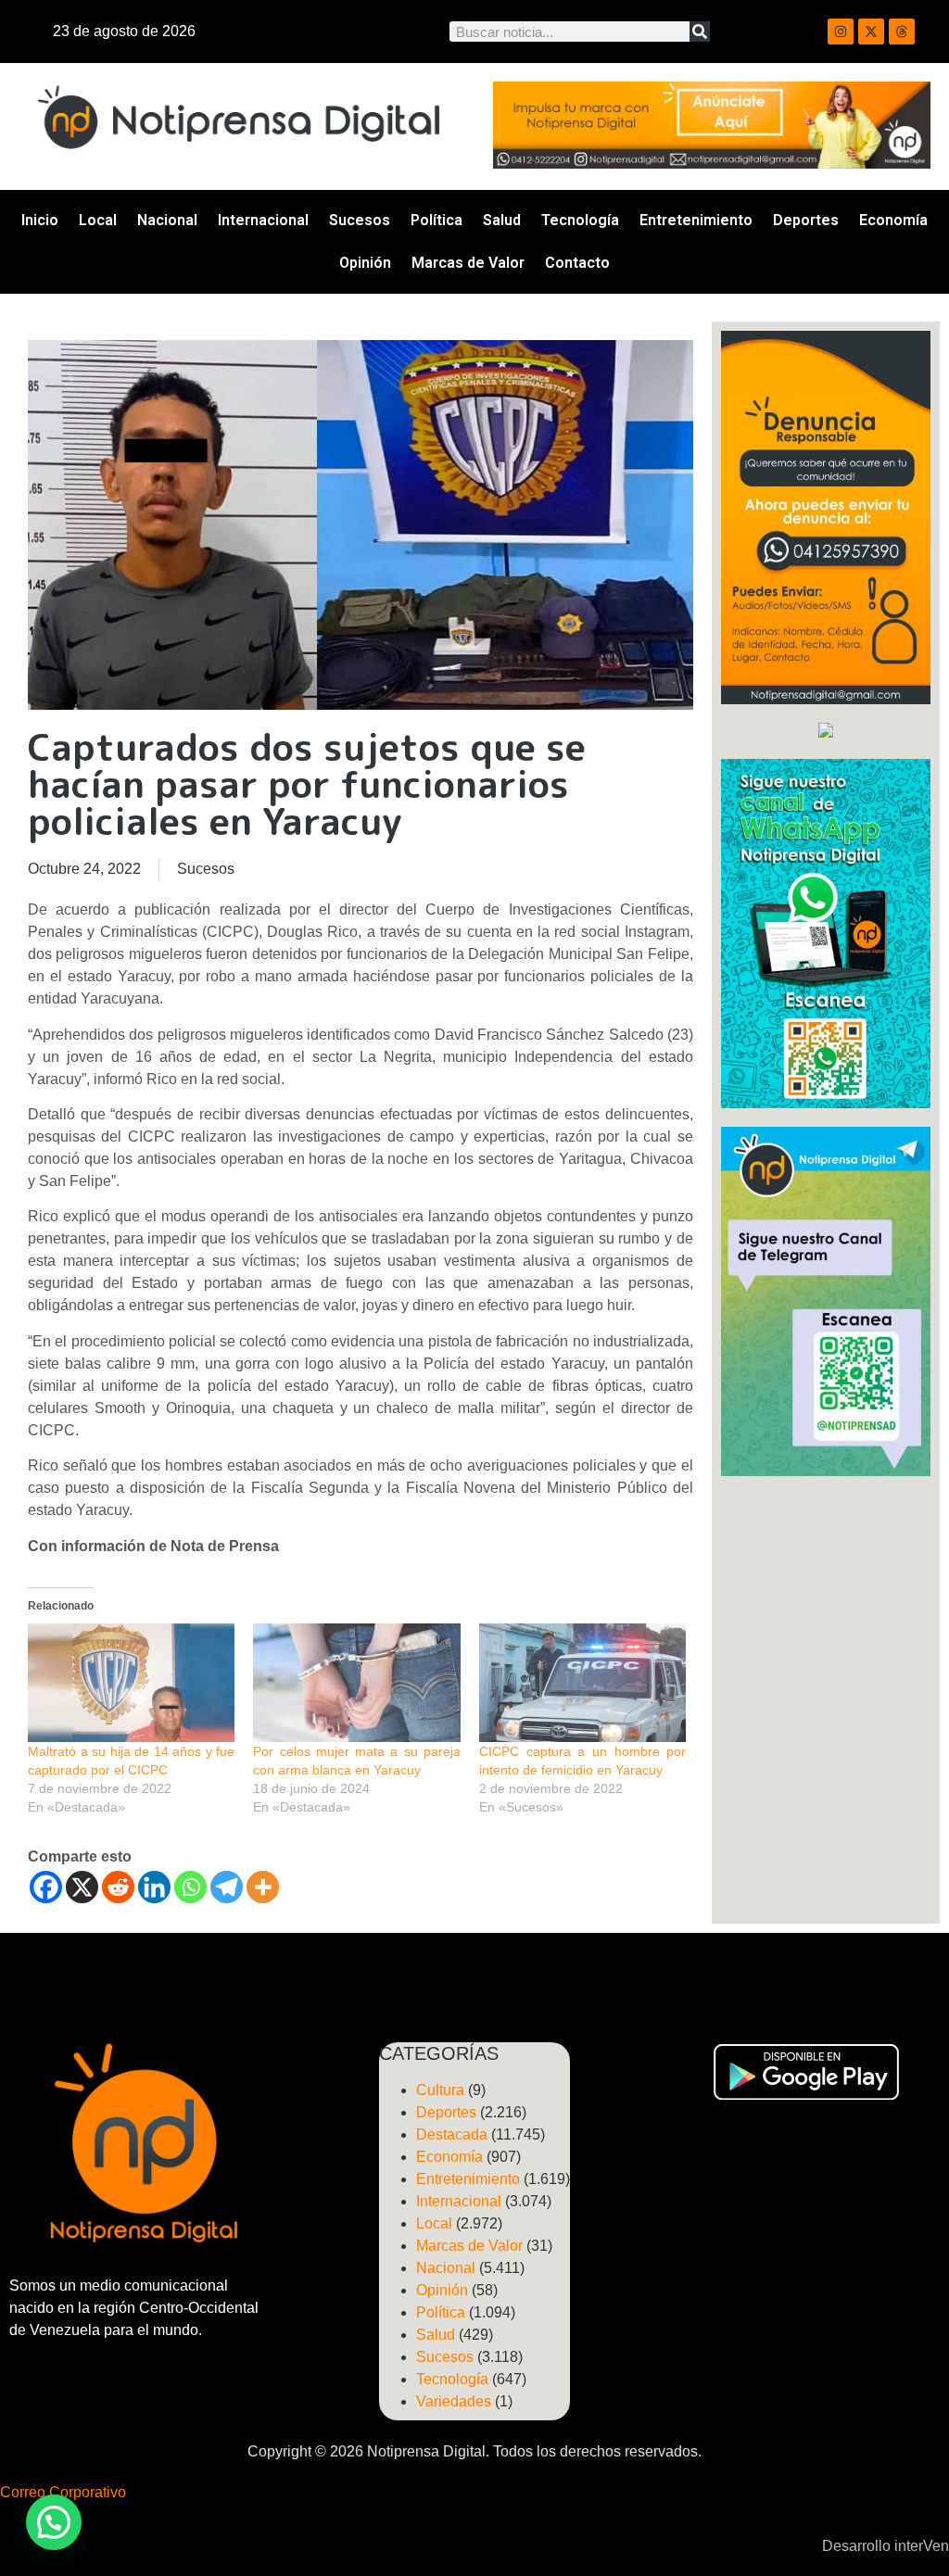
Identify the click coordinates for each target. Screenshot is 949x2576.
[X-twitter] (871, 32)
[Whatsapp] (190, 1887)
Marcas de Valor (468, 263)
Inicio (40, 220)
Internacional (263, 220)
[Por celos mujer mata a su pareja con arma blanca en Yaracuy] (356, 1683)
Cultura (440, 2090)
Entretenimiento (696, 220)
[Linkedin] (154, 1887)
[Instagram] (841, 32)
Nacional (167, 220)
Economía (893, 220)
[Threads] (902, 32)
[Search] (700, 32)
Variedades (454, 2401)
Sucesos (360, 220)
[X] (82, 1887)
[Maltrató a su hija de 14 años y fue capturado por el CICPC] (131, 1683)
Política (437, 220)
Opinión (365, 263)
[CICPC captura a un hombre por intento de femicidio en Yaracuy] (582, 1683)
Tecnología (580, 220)
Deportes (806, 220)
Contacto (577, 263)
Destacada (452, 2134)
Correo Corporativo (63, 2492)
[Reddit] (118, 1887)
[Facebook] (46, 1887)
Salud (502, 220)
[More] (263, 1887)
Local (98, 220)
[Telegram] (227, 1887)
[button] (54, 2522)
